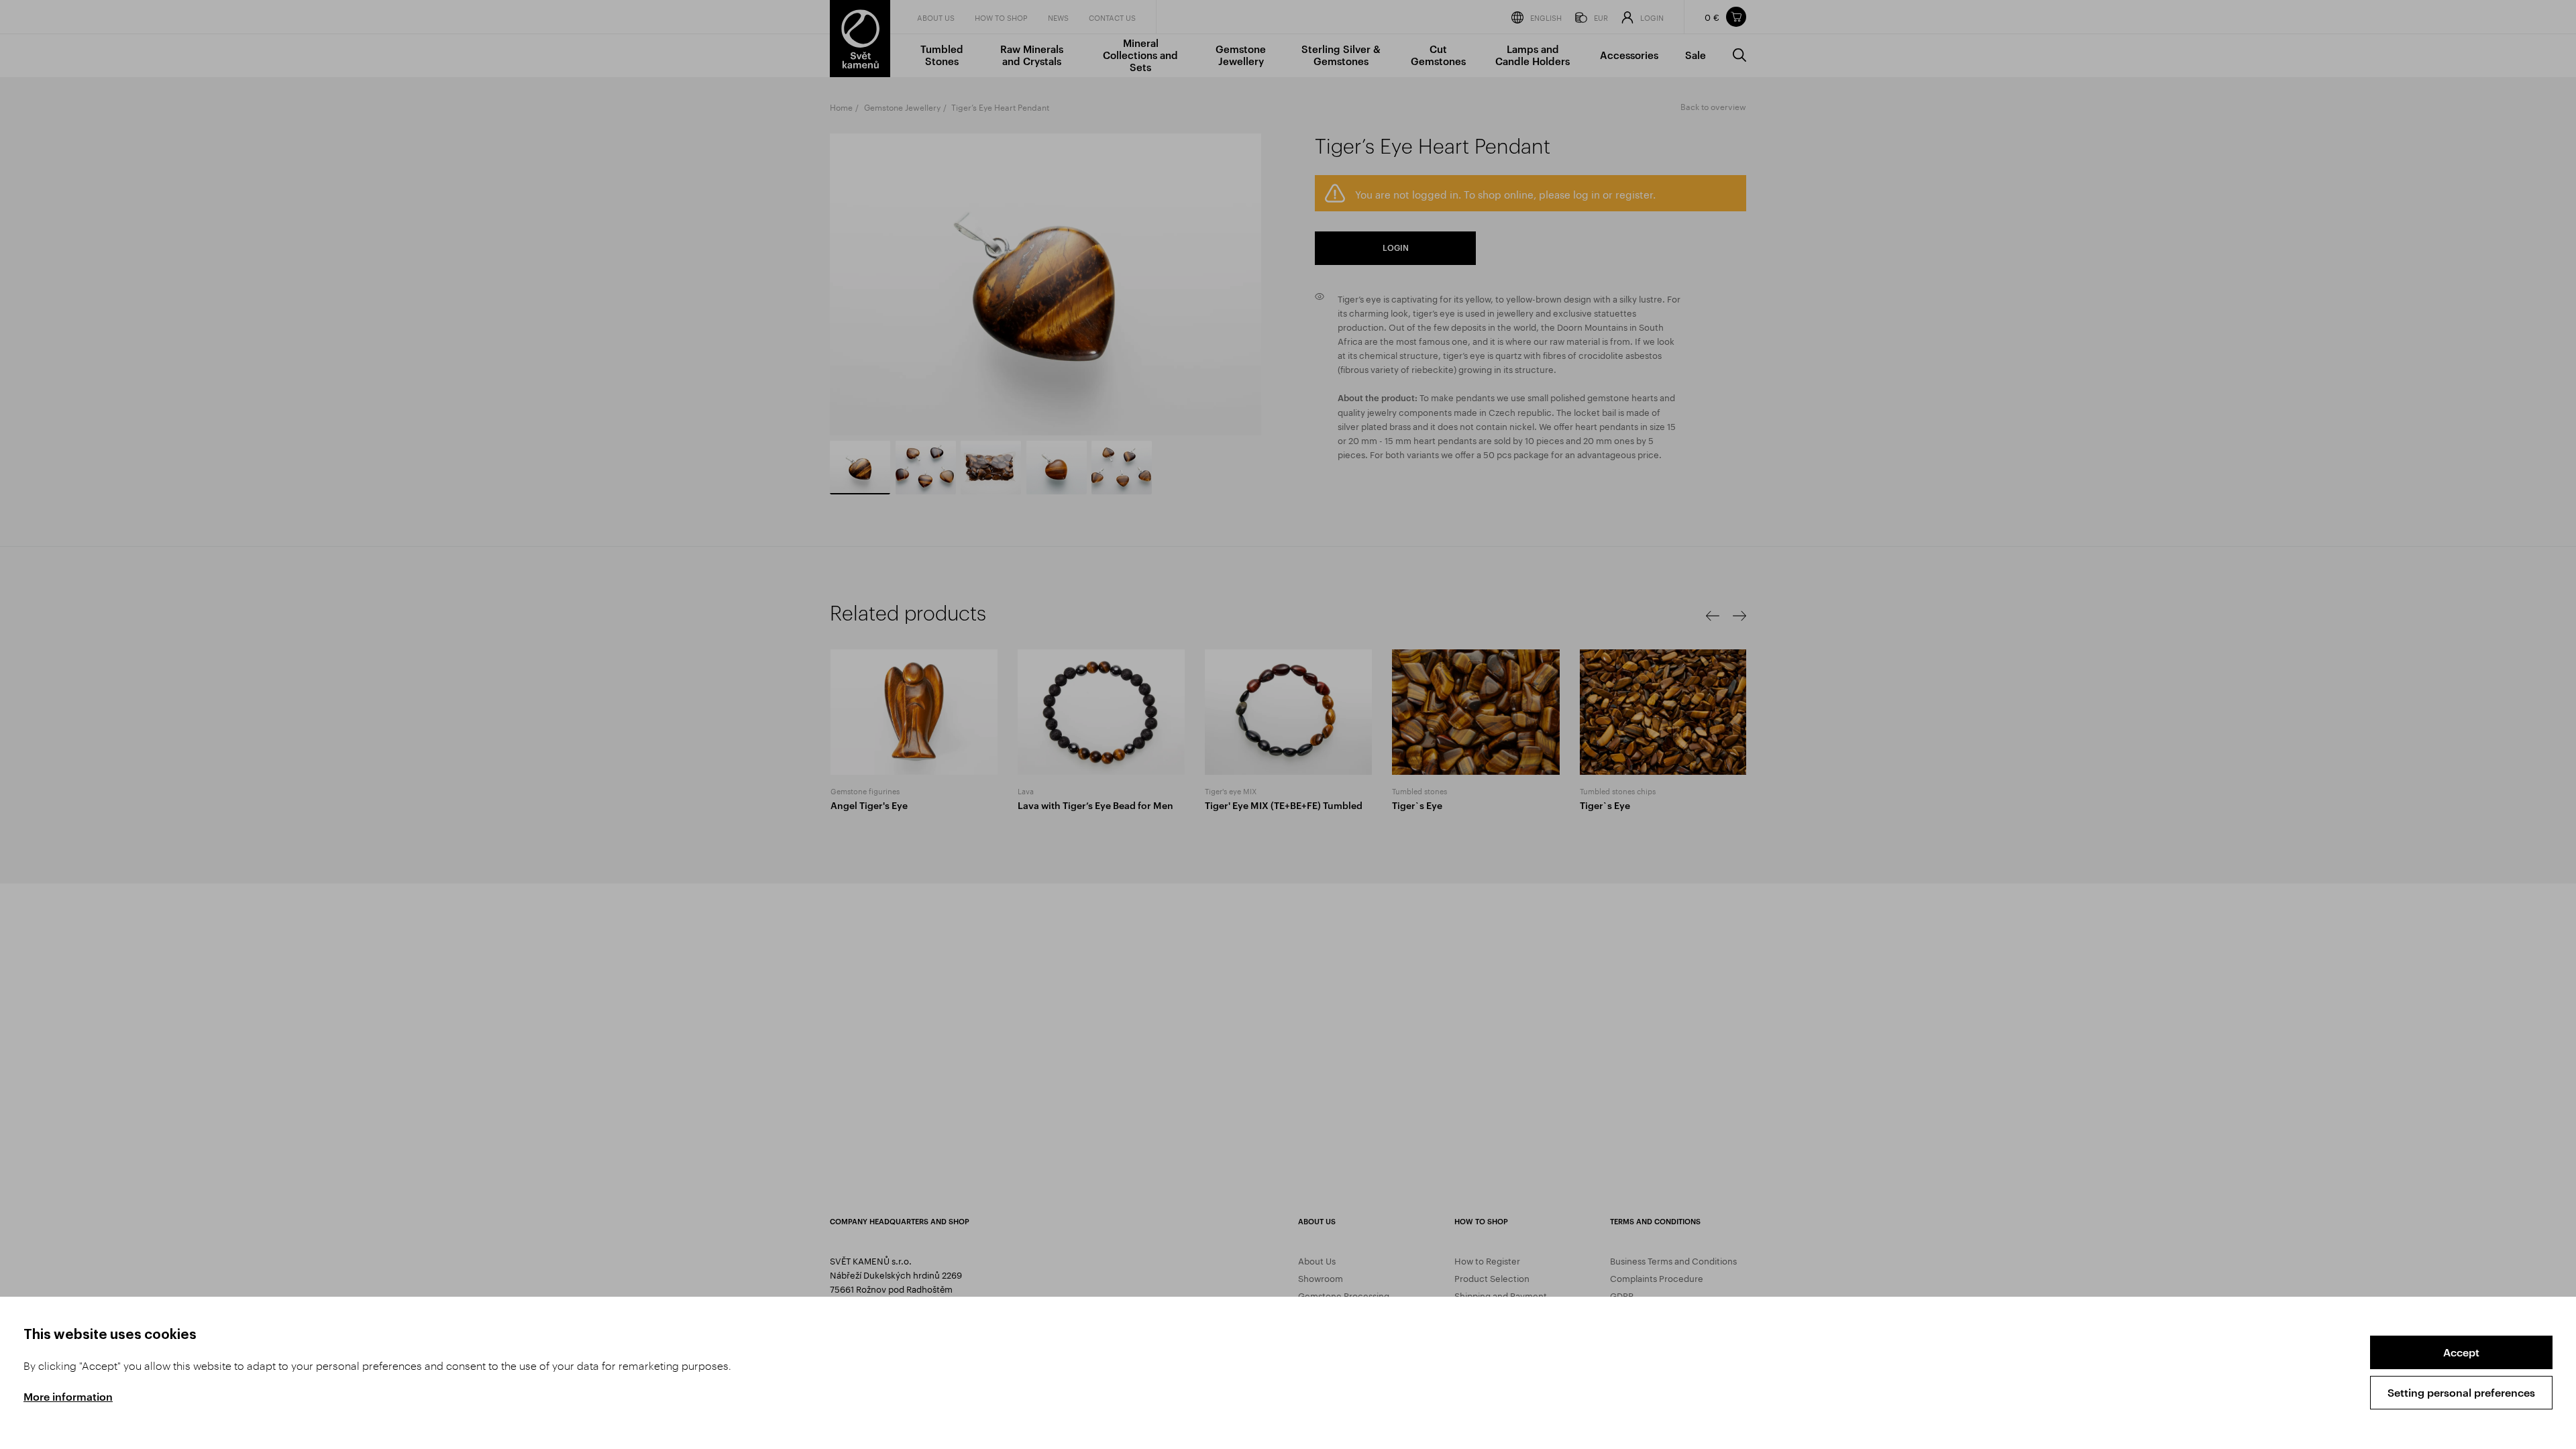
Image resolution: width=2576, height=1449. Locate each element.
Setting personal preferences (2461, 1392)
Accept (2461, 1352)
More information (68, 1396)
